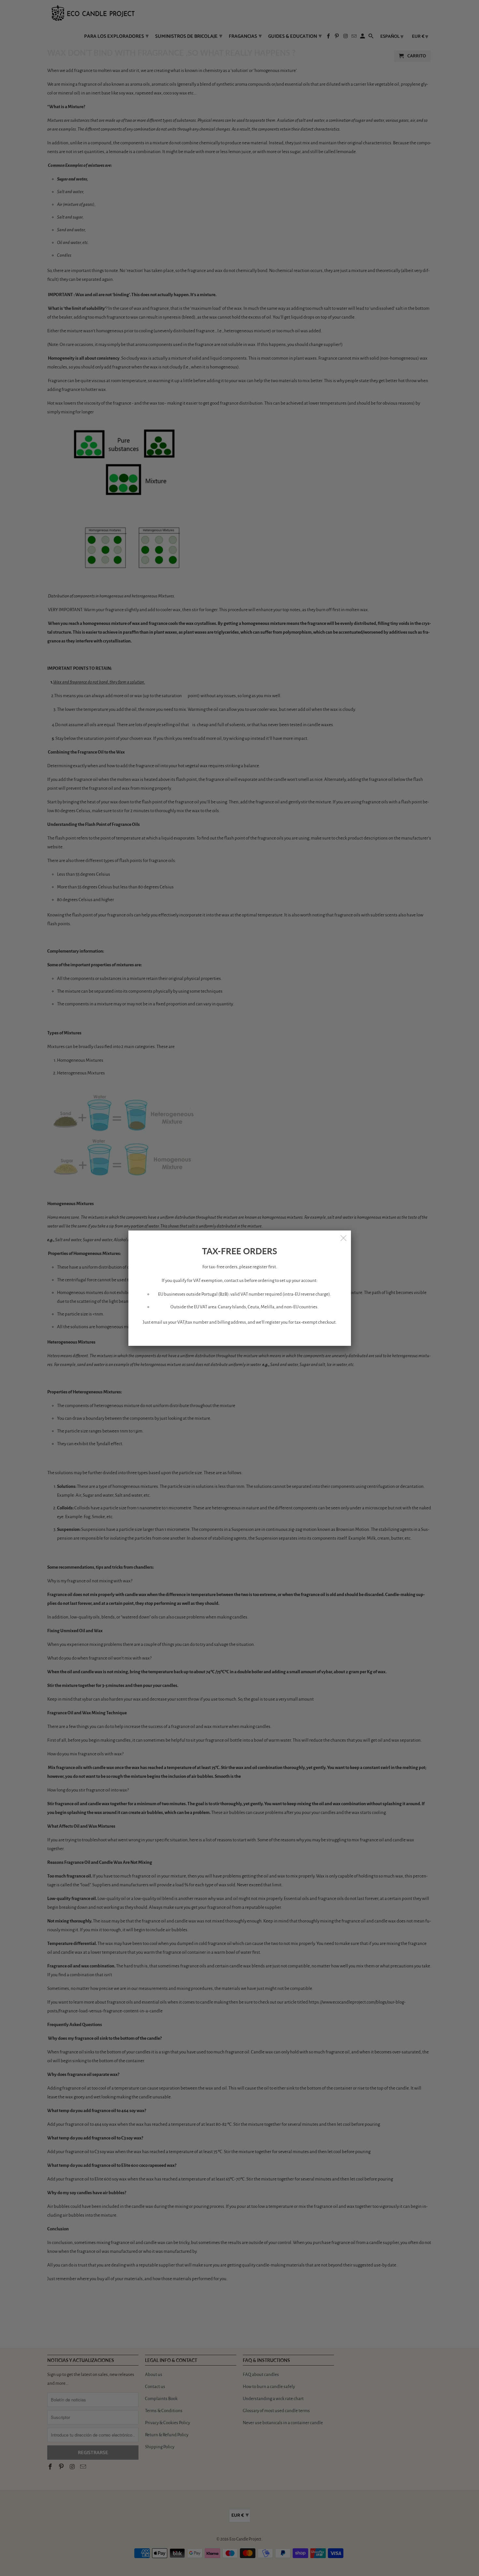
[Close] (344, 1238)
